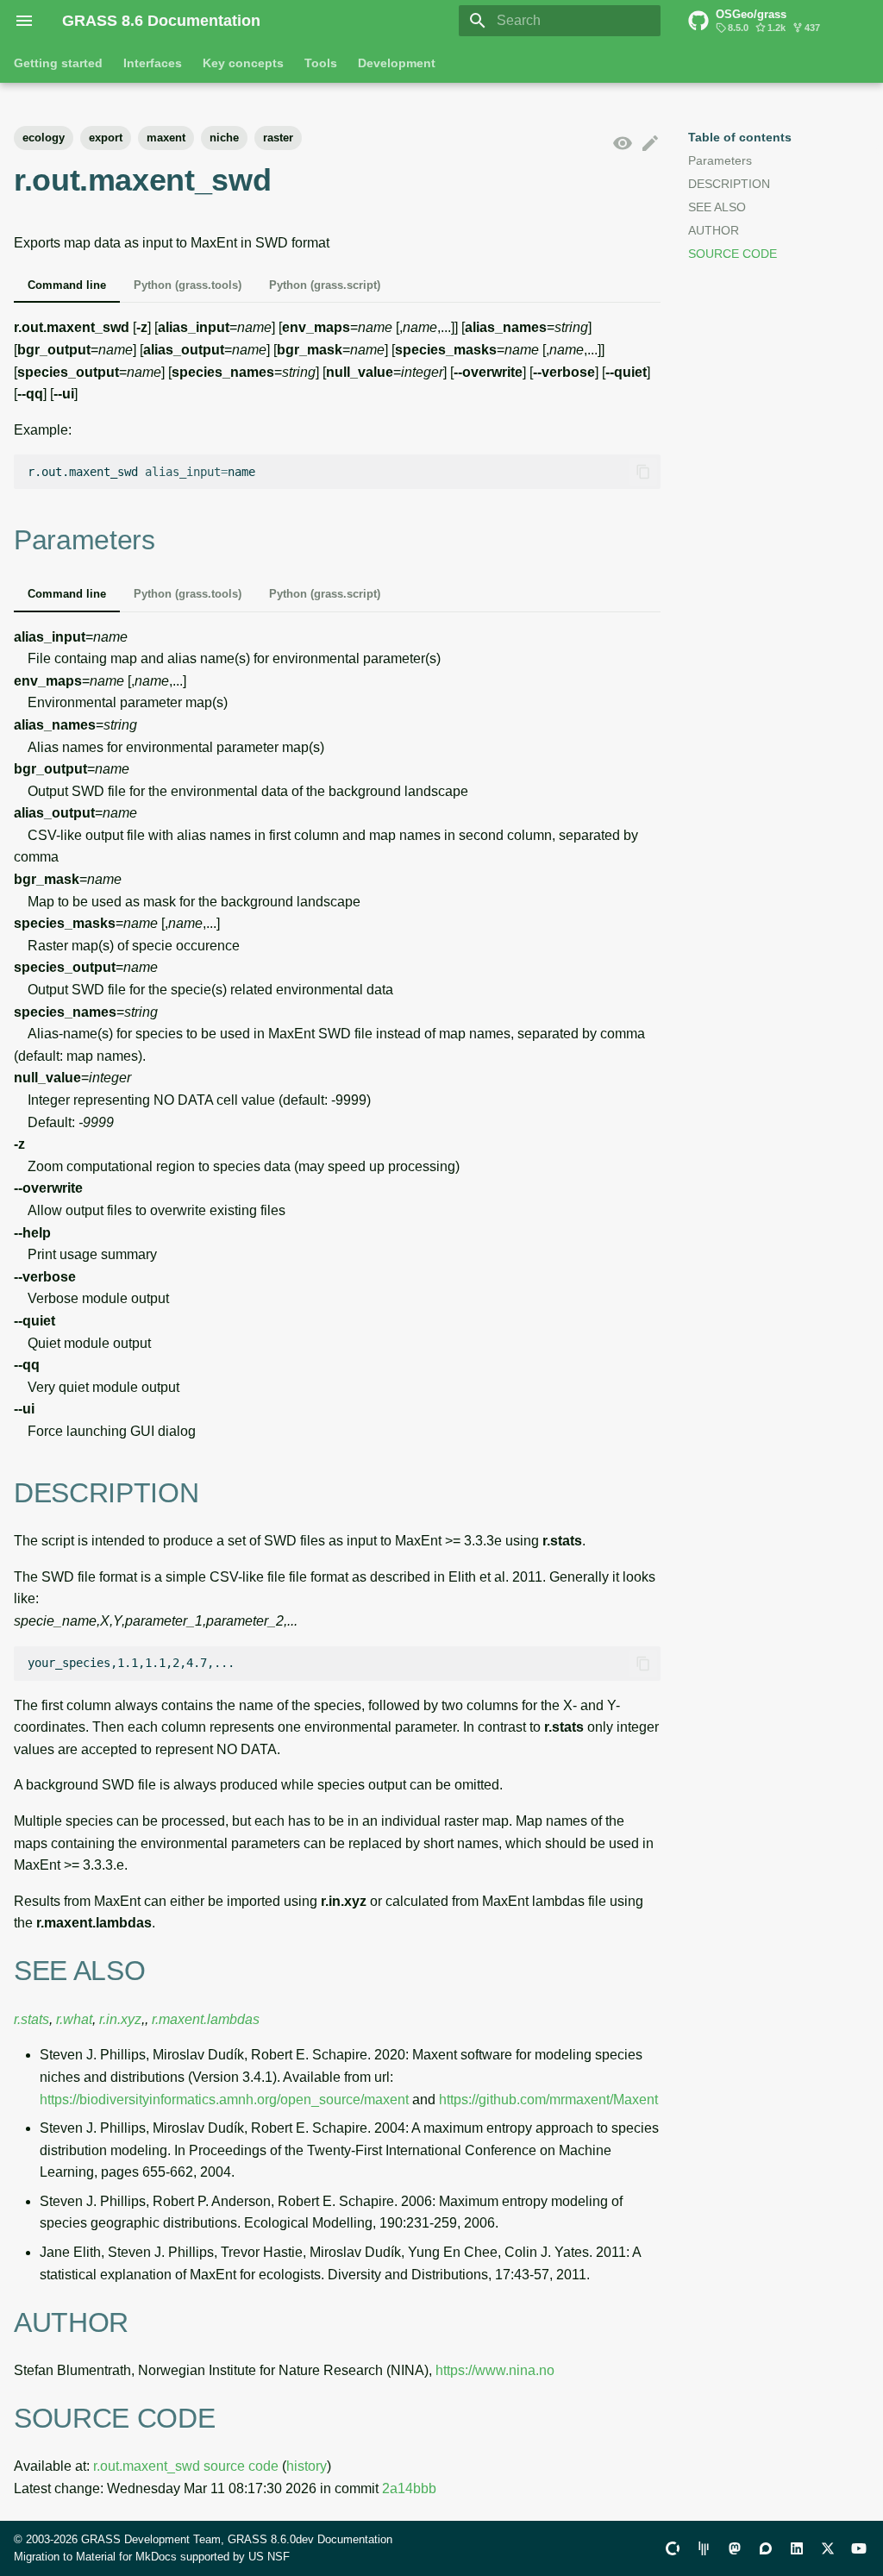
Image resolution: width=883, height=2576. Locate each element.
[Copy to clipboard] (643, 472)
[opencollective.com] (673, 2548)
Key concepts (243, 63)
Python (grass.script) (325, 285)
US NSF (269, 2557)
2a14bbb (409, 2488)
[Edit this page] (650, 144)
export (106, 138)
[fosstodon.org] (735, 2548)
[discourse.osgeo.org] (766, 2548)
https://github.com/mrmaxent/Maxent (548, 2100)
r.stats (31, 2019)
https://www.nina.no (495, 2370)
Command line (67, 285)
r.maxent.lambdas (206, 2019)
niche (224, 138)
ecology (44, 138)
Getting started (58, 63)
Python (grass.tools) (188, 285)
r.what (74, 2019)
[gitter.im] (704, 2548)
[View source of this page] (623, 144)
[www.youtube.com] (859, 2548)
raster (278, 138)
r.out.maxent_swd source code (186, 2466)
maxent (166, 138)
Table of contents (740, 137)
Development (397, 63)
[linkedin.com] (797, 2548)
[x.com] (828, 2548)
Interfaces (153, 63)
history (307, 2466)
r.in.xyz (120, 2019)
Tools (321, 63)
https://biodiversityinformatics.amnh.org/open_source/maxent (224, 2100)
